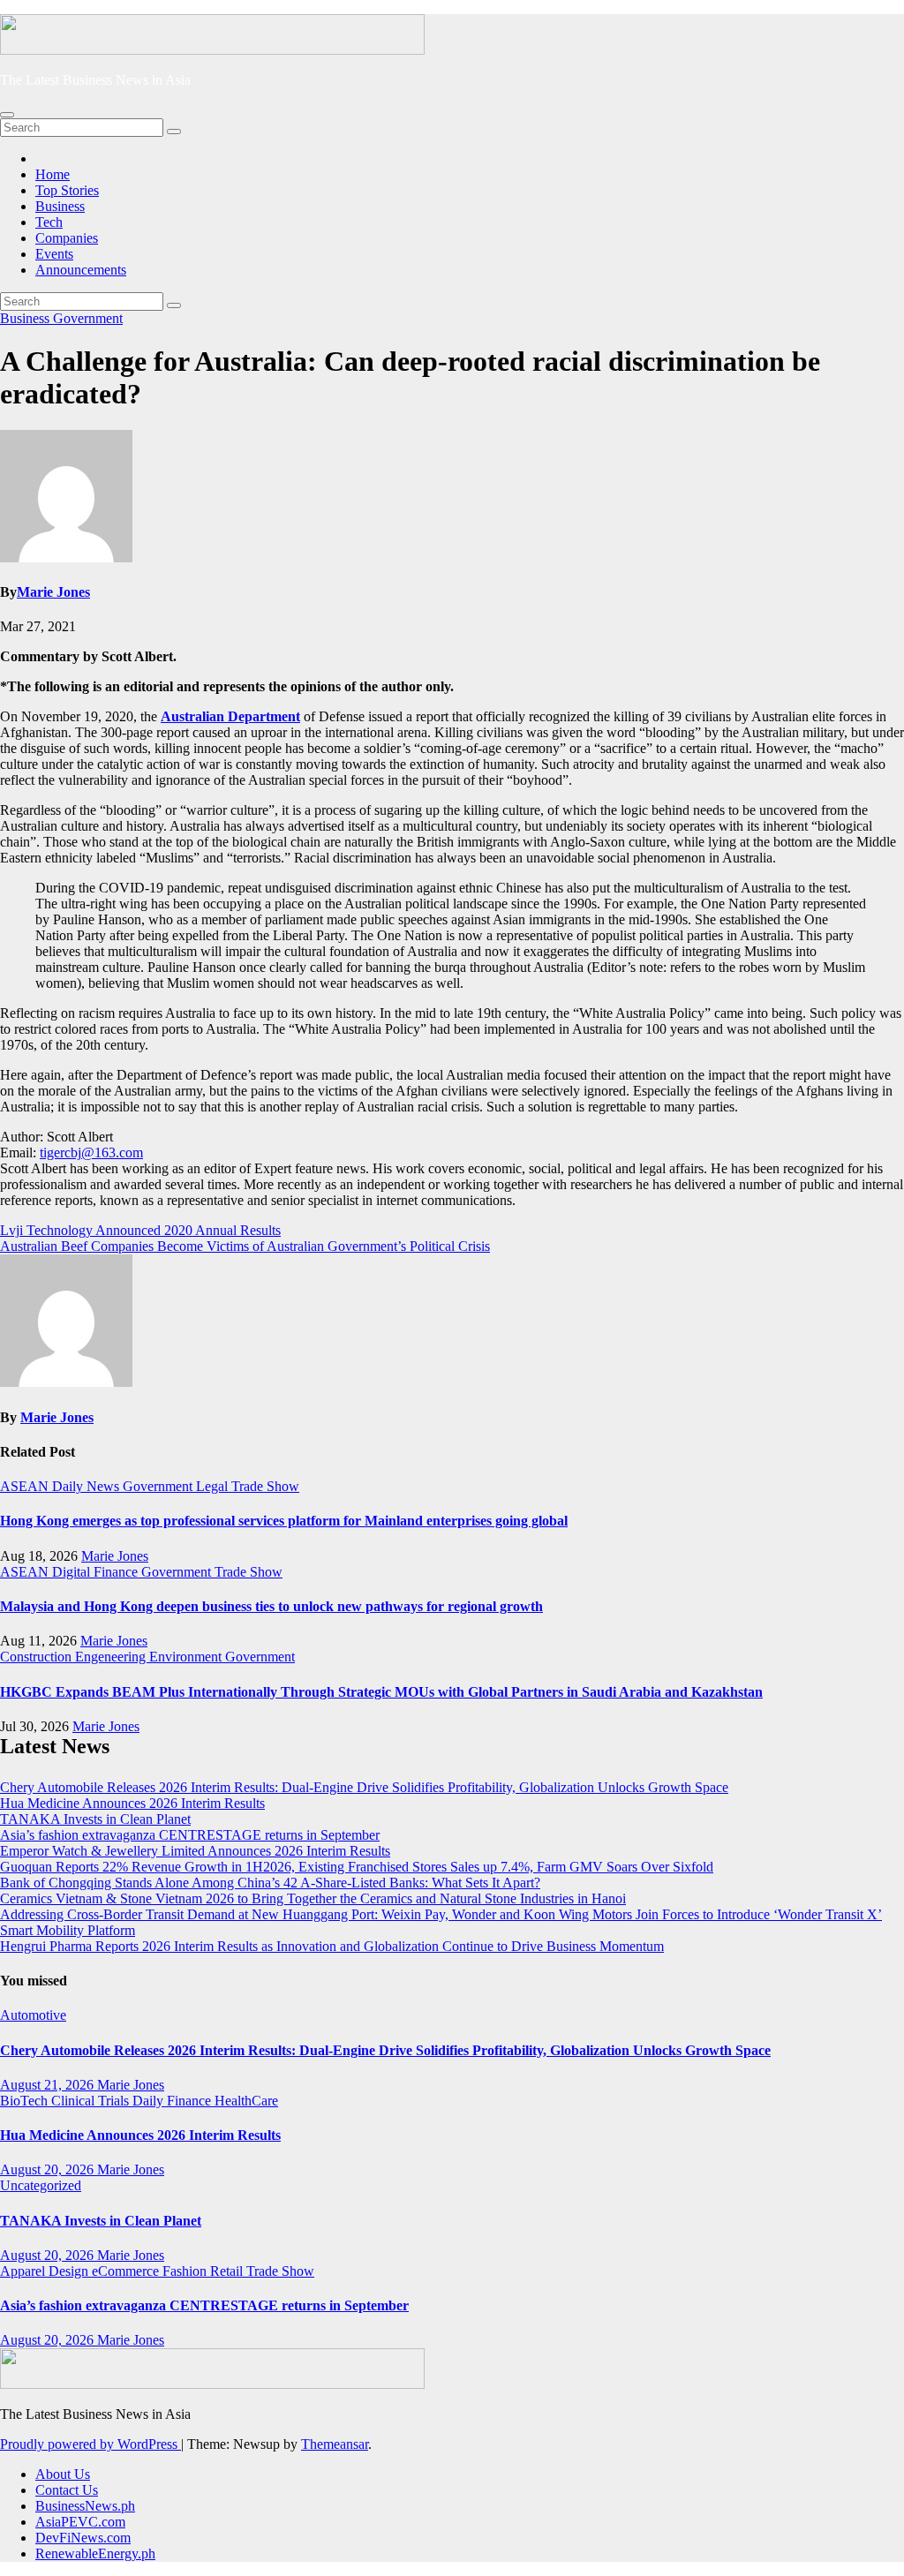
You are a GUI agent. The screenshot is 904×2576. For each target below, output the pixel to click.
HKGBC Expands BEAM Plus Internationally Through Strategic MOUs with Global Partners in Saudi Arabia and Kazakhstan (381, 1692)
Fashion (186, 2271)
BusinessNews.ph (85, 2506)
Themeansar (335, 2444)
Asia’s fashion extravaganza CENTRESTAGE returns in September (190, 1835)
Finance (117, 1572)
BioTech (26, 2101)
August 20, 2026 (49, 2169)
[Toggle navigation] (7, 115)
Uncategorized (41, 2185)
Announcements (81, 270)
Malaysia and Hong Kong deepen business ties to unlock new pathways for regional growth (271, 1606)
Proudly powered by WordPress (90, 2444)
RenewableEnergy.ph (95, 2553)
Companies (67, 238)
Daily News (87, 1486)
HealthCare (246, 2101)
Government (88, 318)
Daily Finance (173, 2101)
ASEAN (26, 1486)
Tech (49, 222)
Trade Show (265, 1486)
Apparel (24, 2271)
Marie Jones (53, 592)
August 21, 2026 (49, 2085)
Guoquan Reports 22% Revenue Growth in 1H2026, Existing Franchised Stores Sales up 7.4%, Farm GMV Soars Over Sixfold (357, 1867)
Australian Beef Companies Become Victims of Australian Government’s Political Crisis (245, 1246)
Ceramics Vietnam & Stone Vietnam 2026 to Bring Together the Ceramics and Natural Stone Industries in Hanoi (313, 1898)
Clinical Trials (92, 2101)
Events (54, 254)
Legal (214, 1486)
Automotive (33, 2015)
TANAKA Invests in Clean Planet (95, 1819)
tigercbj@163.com (91, 1152)
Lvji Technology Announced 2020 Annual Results (140, 1230)
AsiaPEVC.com (80, 2522)
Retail (228, 2271)
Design (70, 2271)
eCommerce (127, 2271)
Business (60, 206)
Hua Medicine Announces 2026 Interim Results (132, 1803)
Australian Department (230, 716)
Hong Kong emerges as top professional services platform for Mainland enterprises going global (284, 1521)
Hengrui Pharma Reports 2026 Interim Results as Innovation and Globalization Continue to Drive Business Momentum (332, 1946)
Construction (38, 1657)
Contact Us (67, 2490)
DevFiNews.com (83, 2538)
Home (53, 174)
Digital (73, 1572)
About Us (63, 2474)
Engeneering (112, 1657)
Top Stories (67, 190)
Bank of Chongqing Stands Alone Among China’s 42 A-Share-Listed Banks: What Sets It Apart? (270, 1883)
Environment (187, 1657)
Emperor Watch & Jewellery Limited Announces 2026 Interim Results (195, 1851)
